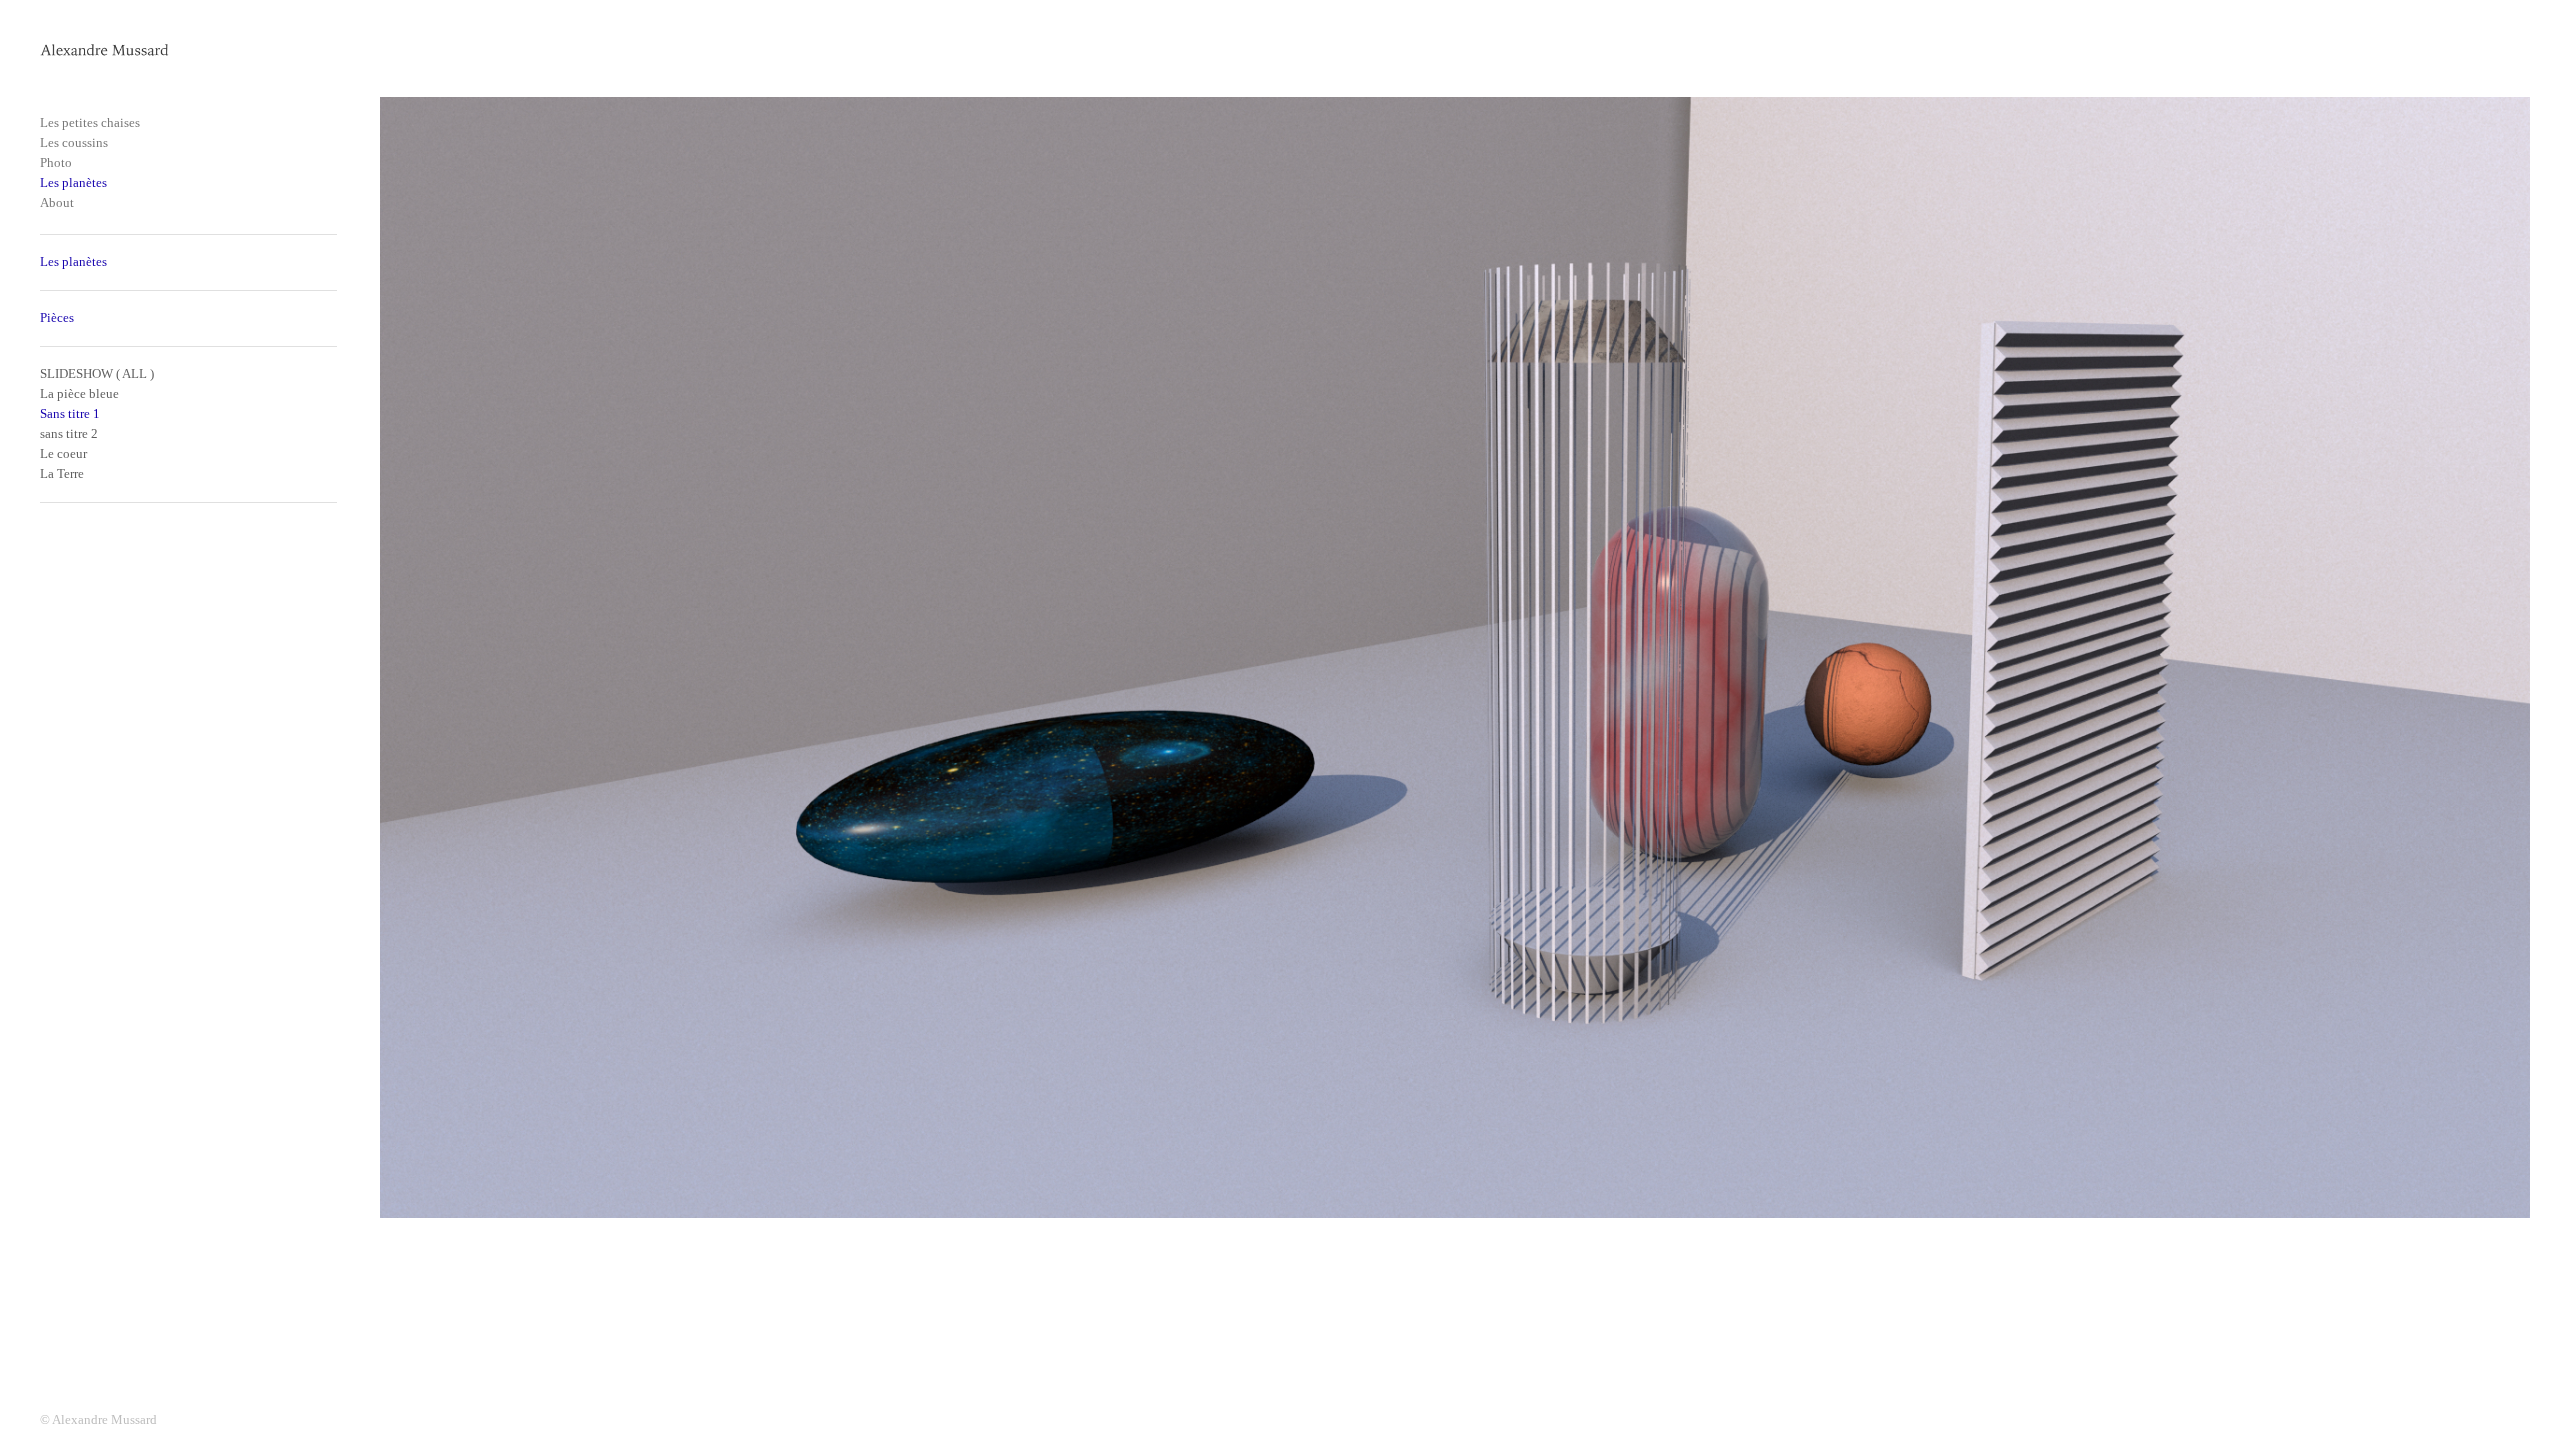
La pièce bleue (79, 393)
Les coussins (74, 142)
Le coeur (63, 453)
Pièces (57, 317)
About (57, 202)
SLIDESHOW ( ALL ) (97, 373)
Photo (56, 162)
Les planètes (73, 182)
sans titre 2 (69, 433)
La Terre (62, 473)
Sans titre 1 (70, 413)
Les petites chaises (90, 122)
